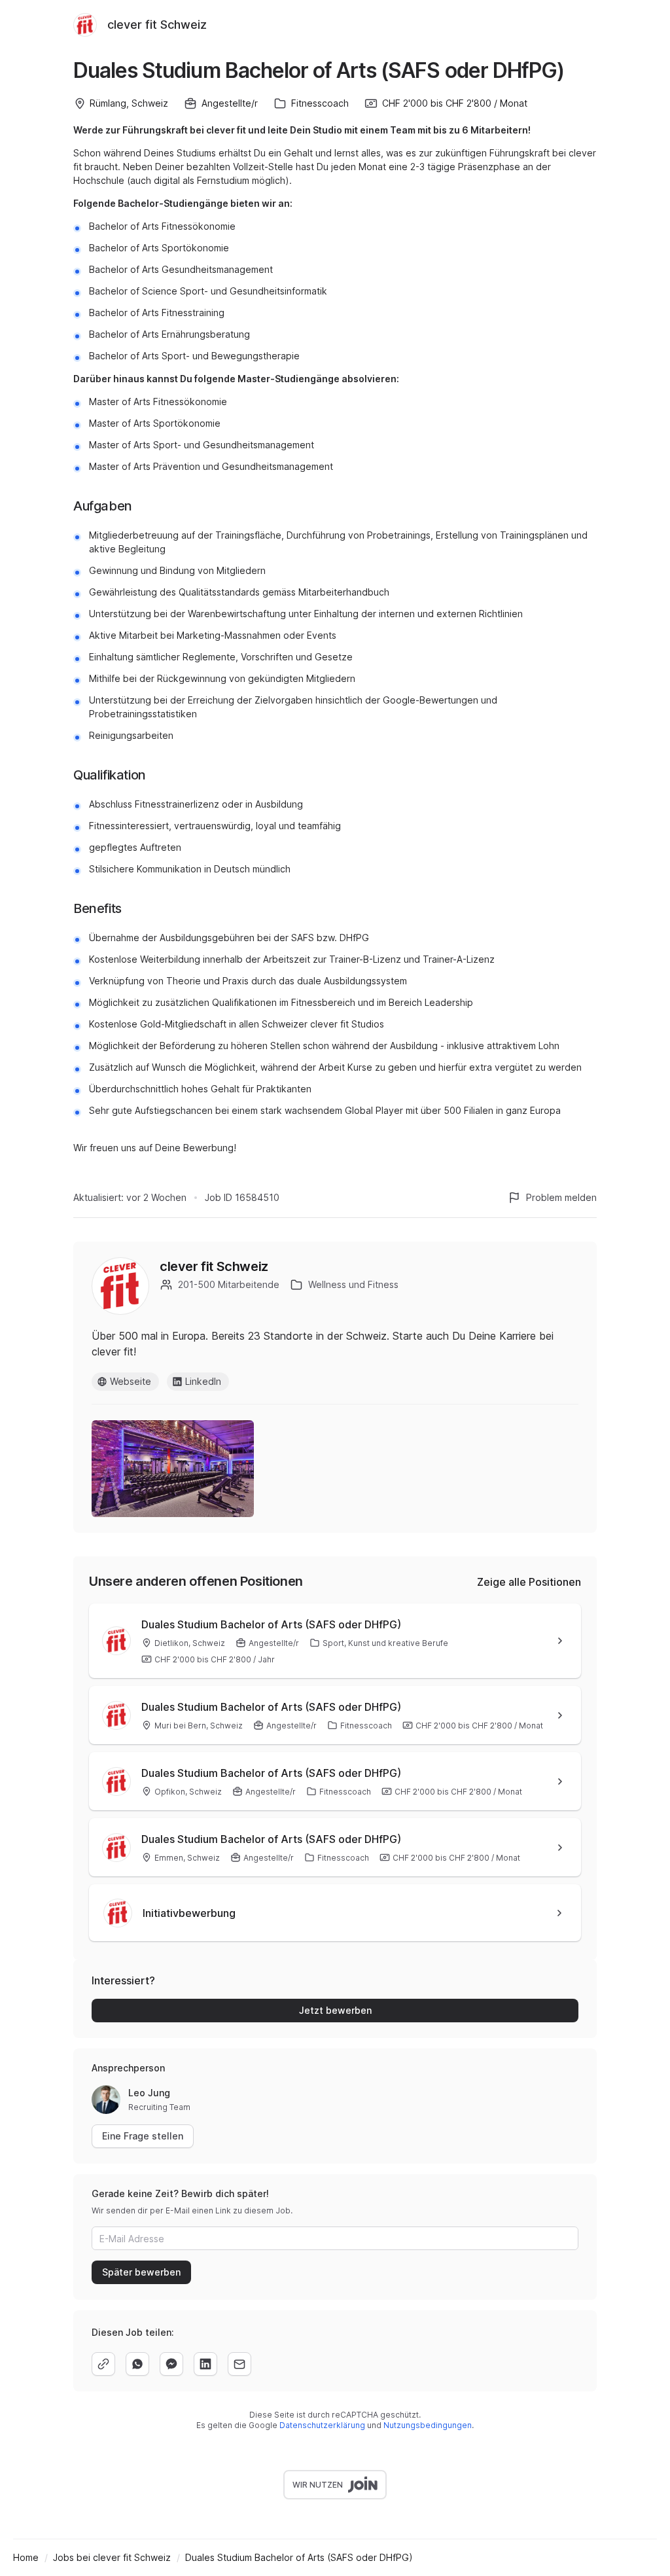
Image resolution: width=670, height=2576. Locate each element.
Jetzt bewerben (335, 2010)
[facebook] (171, 2364)
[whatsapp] (137, 2364)
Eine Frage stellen (143, 2136)
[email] (239, 2364)
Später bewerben (141, 2272)
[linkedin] (205, 2364)
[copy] (103, 2364)
